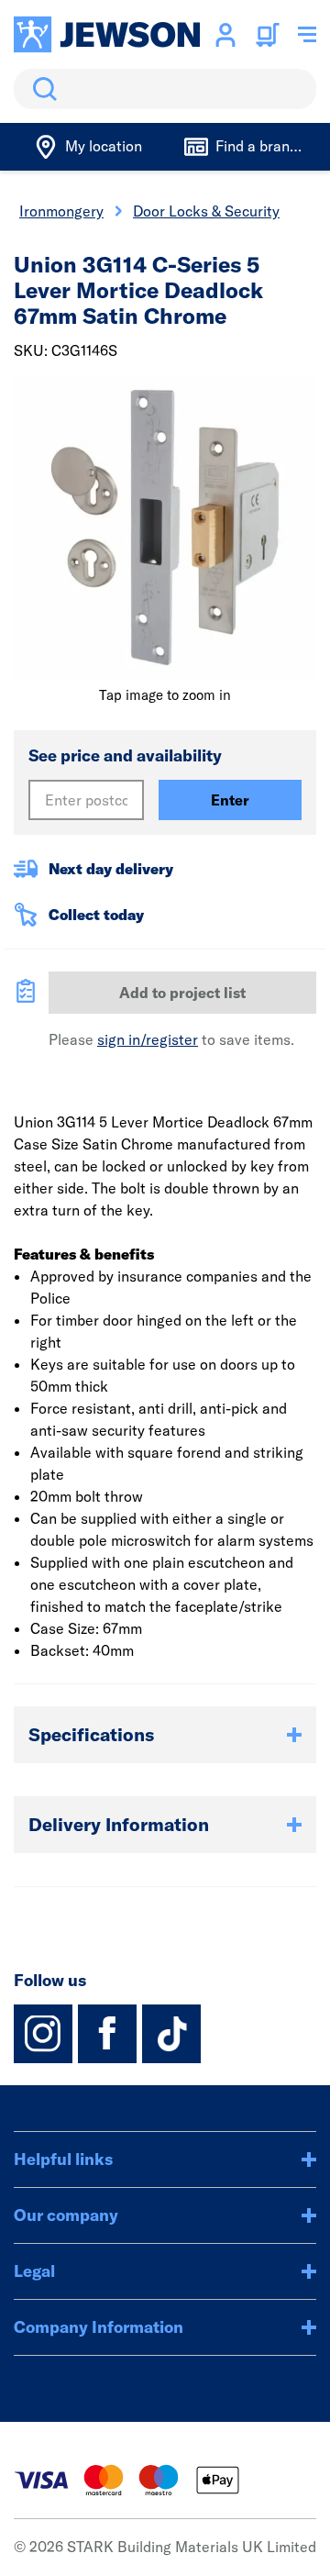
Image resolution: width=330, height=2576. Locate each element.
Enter (230, 800)
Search (41, 89)
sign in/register (148, 1039)
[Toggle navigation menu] (307, 35)
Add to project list (182, 993)
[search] (165, 89)
